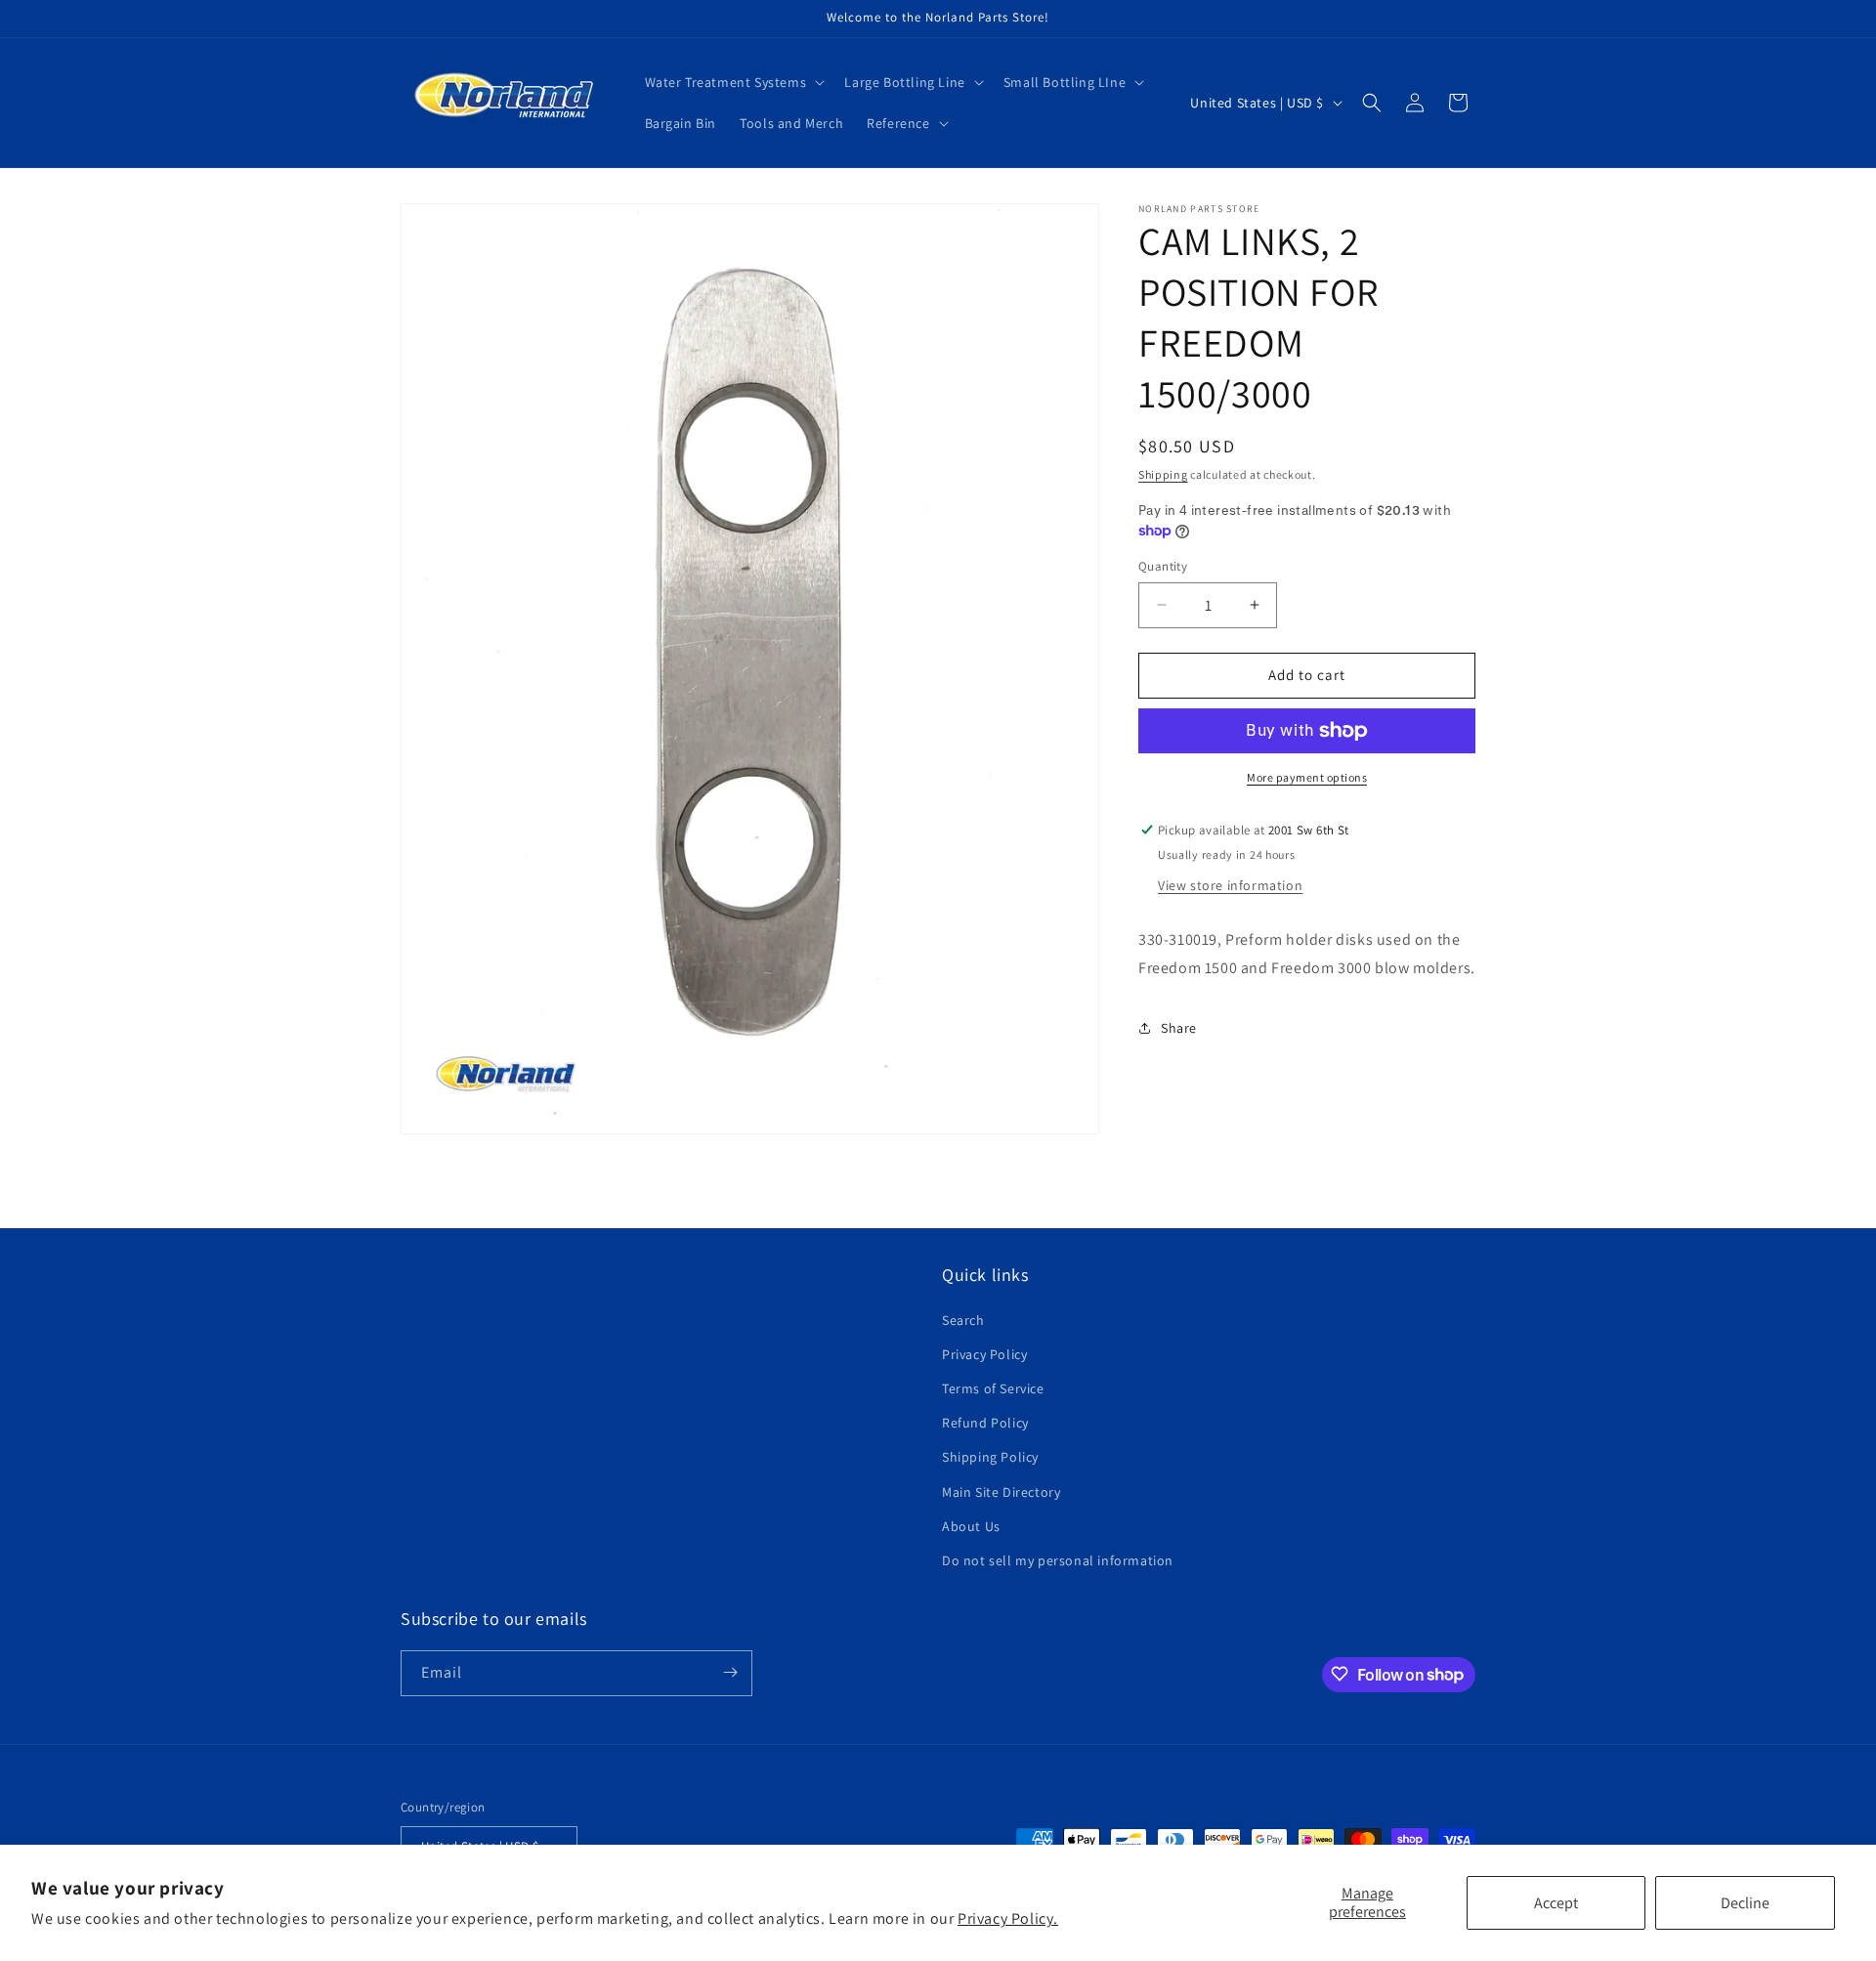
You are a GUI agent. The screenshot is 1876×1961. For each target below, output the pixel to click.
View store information (1230, 884)
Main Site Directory (1001, 1491)
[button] (733, 82)
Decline (1745, 1903)
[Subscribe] (730, 1672)
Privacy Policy (984, 1353)
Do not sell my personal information (1058, 1560)
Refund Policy (985, 1423)
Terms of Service (993, 1388)
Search (963, 1319)
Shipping (1163, 474)
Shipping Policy (990, 1457)
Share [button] (1179, 1027)
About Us (971, 1525)
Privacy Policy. (1008, 1918)
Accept (1556, 1903)
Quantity (1163, 566)
